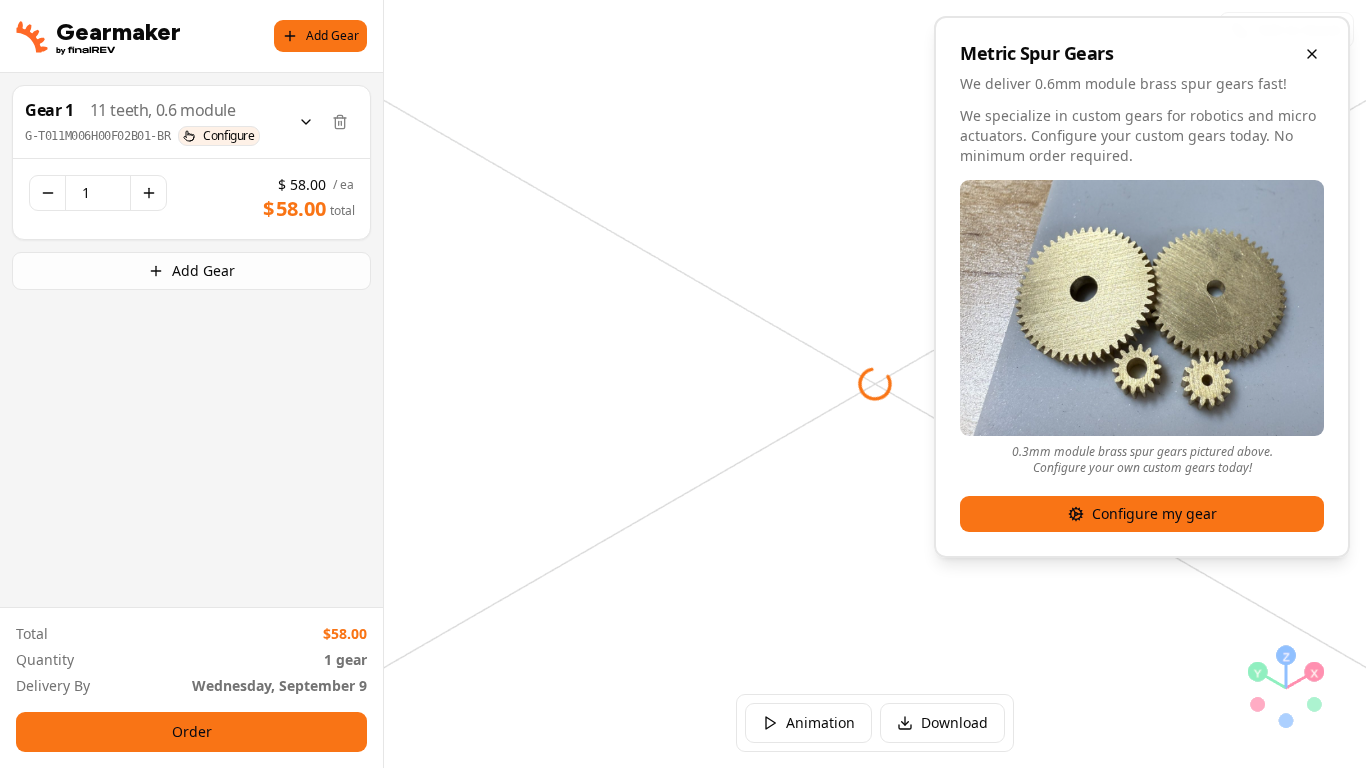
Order (192, 731)
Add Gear (332, 35)
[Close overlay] (1312, 54)
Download (954, 722)
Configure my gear (1154, 513)
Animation (820, 722)
